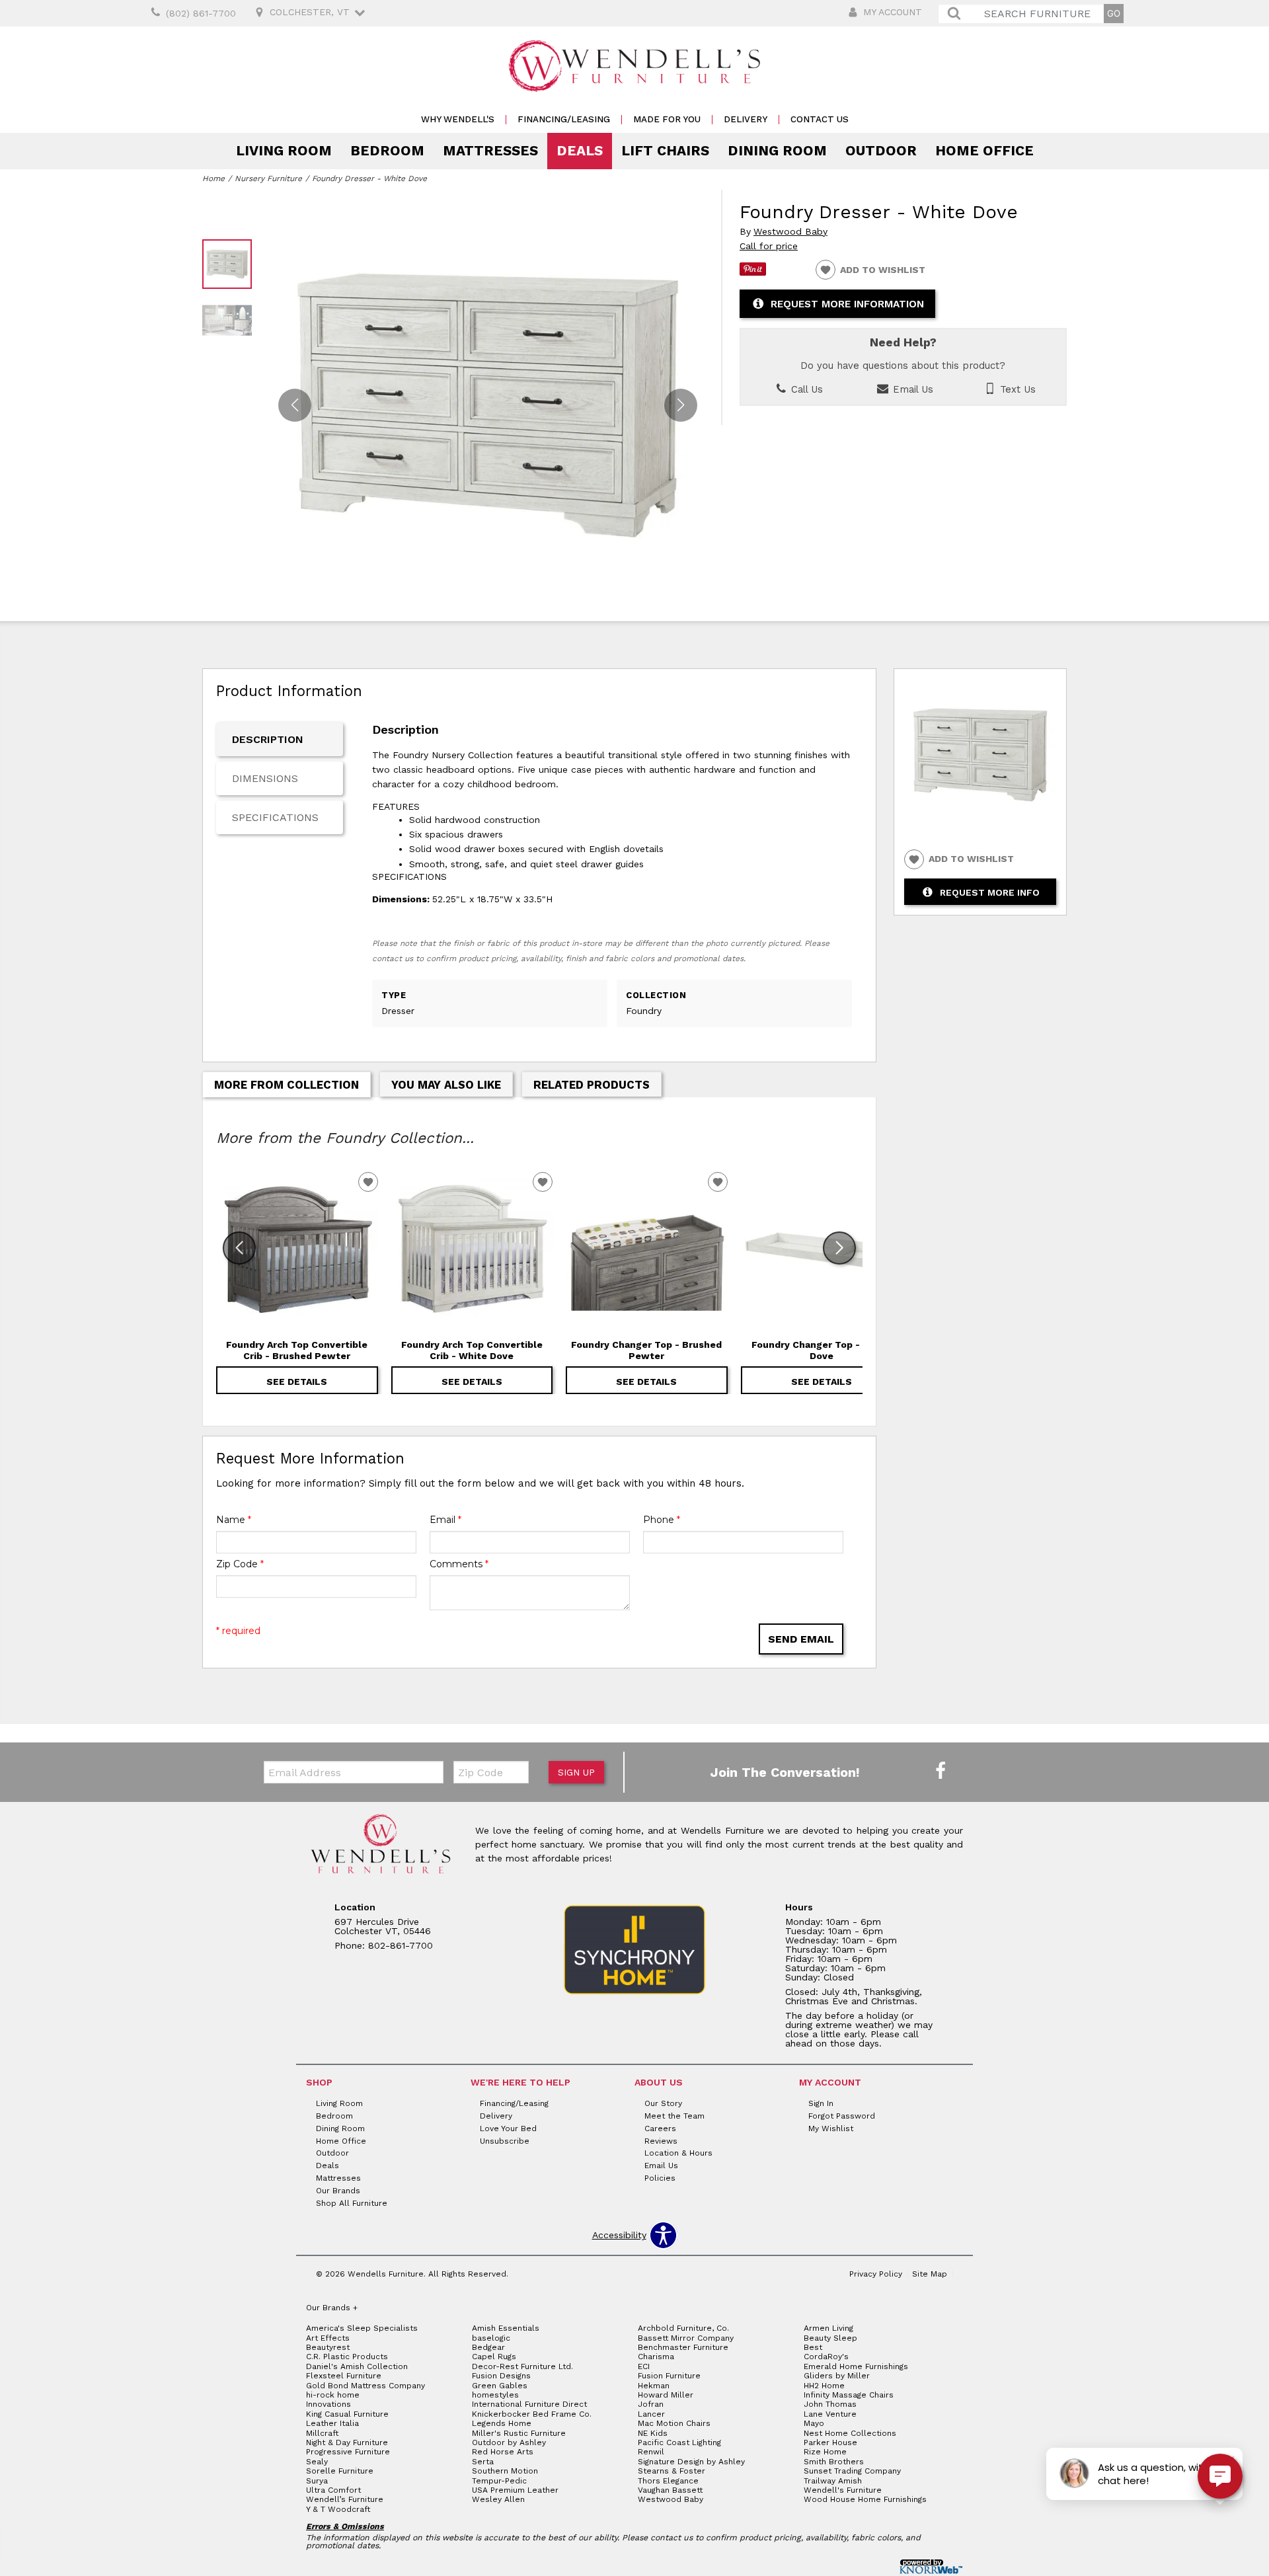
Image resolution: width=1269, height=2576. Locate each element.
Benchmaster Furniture (683, 2347)
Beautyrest (328, 2347)
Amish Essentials (506, 2328)
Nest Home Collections (850, 2433)
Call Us (805, 389)
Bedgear (488, 2347)
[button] (681, 405)
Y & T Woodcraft (338, 2509)
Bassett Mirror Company (686, 2338)
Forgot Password (842, 2116)
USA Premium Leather (515, 2490)
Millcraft (322, 2433)
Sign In (821, 2103)
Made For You (667, 119)
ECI (644, 2366)
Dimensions (265, 778)
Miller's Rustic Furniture (519, 2433)
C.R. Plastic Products (347, 2357)
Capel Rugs (494, 2357)
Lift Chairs (665, 151)
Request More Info (990, 892)
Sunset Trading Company (852, 2471)
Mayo (814, 2423)
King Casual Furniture (347, 2414)
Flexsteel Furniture (344, 2376)
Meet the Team (674, 2116)
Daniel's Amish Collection (357, 2366)
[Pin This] (753, 272)
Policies (660, 2178)
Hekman (654, 2386)
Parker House (830, 2442)
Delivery (746, 119)
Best (813, 2347)
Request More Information (847, 304)
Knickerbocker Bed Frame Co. (532, 2414)
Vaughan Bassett (670, 2490)
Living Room (284, 151)
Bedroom (387, 151)
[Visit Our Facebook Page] (941, 1772)
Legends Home (502, 2423)
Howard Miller (666, 2395)
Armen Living (828, 2328)
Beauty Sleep (830, 2338)
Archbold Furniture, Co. (683, 2328)
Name (234, 1520)
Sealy (317, 2462)
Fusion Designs (501, 2376)
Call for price (769, 246)
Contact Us (820, 119)
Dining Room (777, 151)
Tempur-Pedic (499, 2481)
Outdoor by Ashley (509, 2442)
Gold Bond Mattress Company (365, 2386)
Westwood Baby (790, 232)
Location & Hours (678, 2153)
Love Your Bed (508, 2128)
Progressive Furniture (348, 2452)
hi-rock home (333, 2395)
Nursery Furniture (268, 178)
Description (268, 739)
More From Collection (287, 1085)
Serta (483, 2462)
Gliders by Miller (837, 2376)
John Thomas (830, 2404)
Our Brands (338, 2191)
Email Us (911, 389)
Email (445, 1520)
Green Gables (500, 2386)
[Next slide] (839, 1248)
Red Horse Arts (503, 2452)
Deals (580, 151)
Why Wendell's (458, 119)
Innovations (328, 2404)
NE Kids (653, 2433)
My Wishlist (831, 2128)
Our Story (663, 2103)
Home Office (984, 151)
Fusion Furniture (669, 2376)
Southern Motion (505, 2471)
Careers (660, 2128)
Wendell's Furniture (843, 2490)
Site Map (930, 2274)
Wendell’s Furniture (345, 2499)
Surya (317, 2481)
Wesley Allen (498, 2499)
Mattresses (490, 151)
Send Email (801, 1639)
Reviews (661, 2140)
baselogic (491, 2338)
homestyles (495, 2395)
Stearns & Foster (672, 2471)
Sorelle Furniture (340, 2471)
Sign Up (576, 1772)
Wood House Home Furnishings (865, 2499)
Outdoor (881, 151)
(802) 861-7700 (201, 13)
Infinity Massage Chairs (849, 2395)
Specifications (275, 817)
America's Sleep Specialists (362, 2328)
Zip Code (240, 1564)
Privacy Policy (876, 2274)
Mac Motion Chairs (674, 2423)
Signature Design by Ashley (691, 2462)
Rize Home (825, 2452)
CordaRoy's (826, 2357)
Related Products (592, 1085)
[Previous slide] (239, 1248)
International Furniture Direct (529, 2404)
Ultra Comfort (333, 2490)
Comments (459, 1564)
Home (213, 178)
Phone (662, 1520)
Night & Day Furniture (347, 2442)
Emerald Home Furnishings (856, 2366)
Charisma (656, 2357)
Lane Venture (830, 2414)
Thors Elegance (668, 2481)
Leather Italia (332, 2423)
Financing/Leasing (564, 119)
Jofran (651, 2404)
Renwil (651, 2452)
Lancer (651, 2414)
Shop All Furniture (352, 2203)
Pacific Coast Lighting (679, 2442)
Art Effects (328, 2338)
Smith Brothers (834, 2462)
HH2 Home (824, 2386)
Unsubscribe (505, 2140)
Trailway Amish (833, 2481)
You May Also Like (446, 1085)
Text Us (1016, 389)
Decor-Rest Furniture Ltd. (522, 2366)
